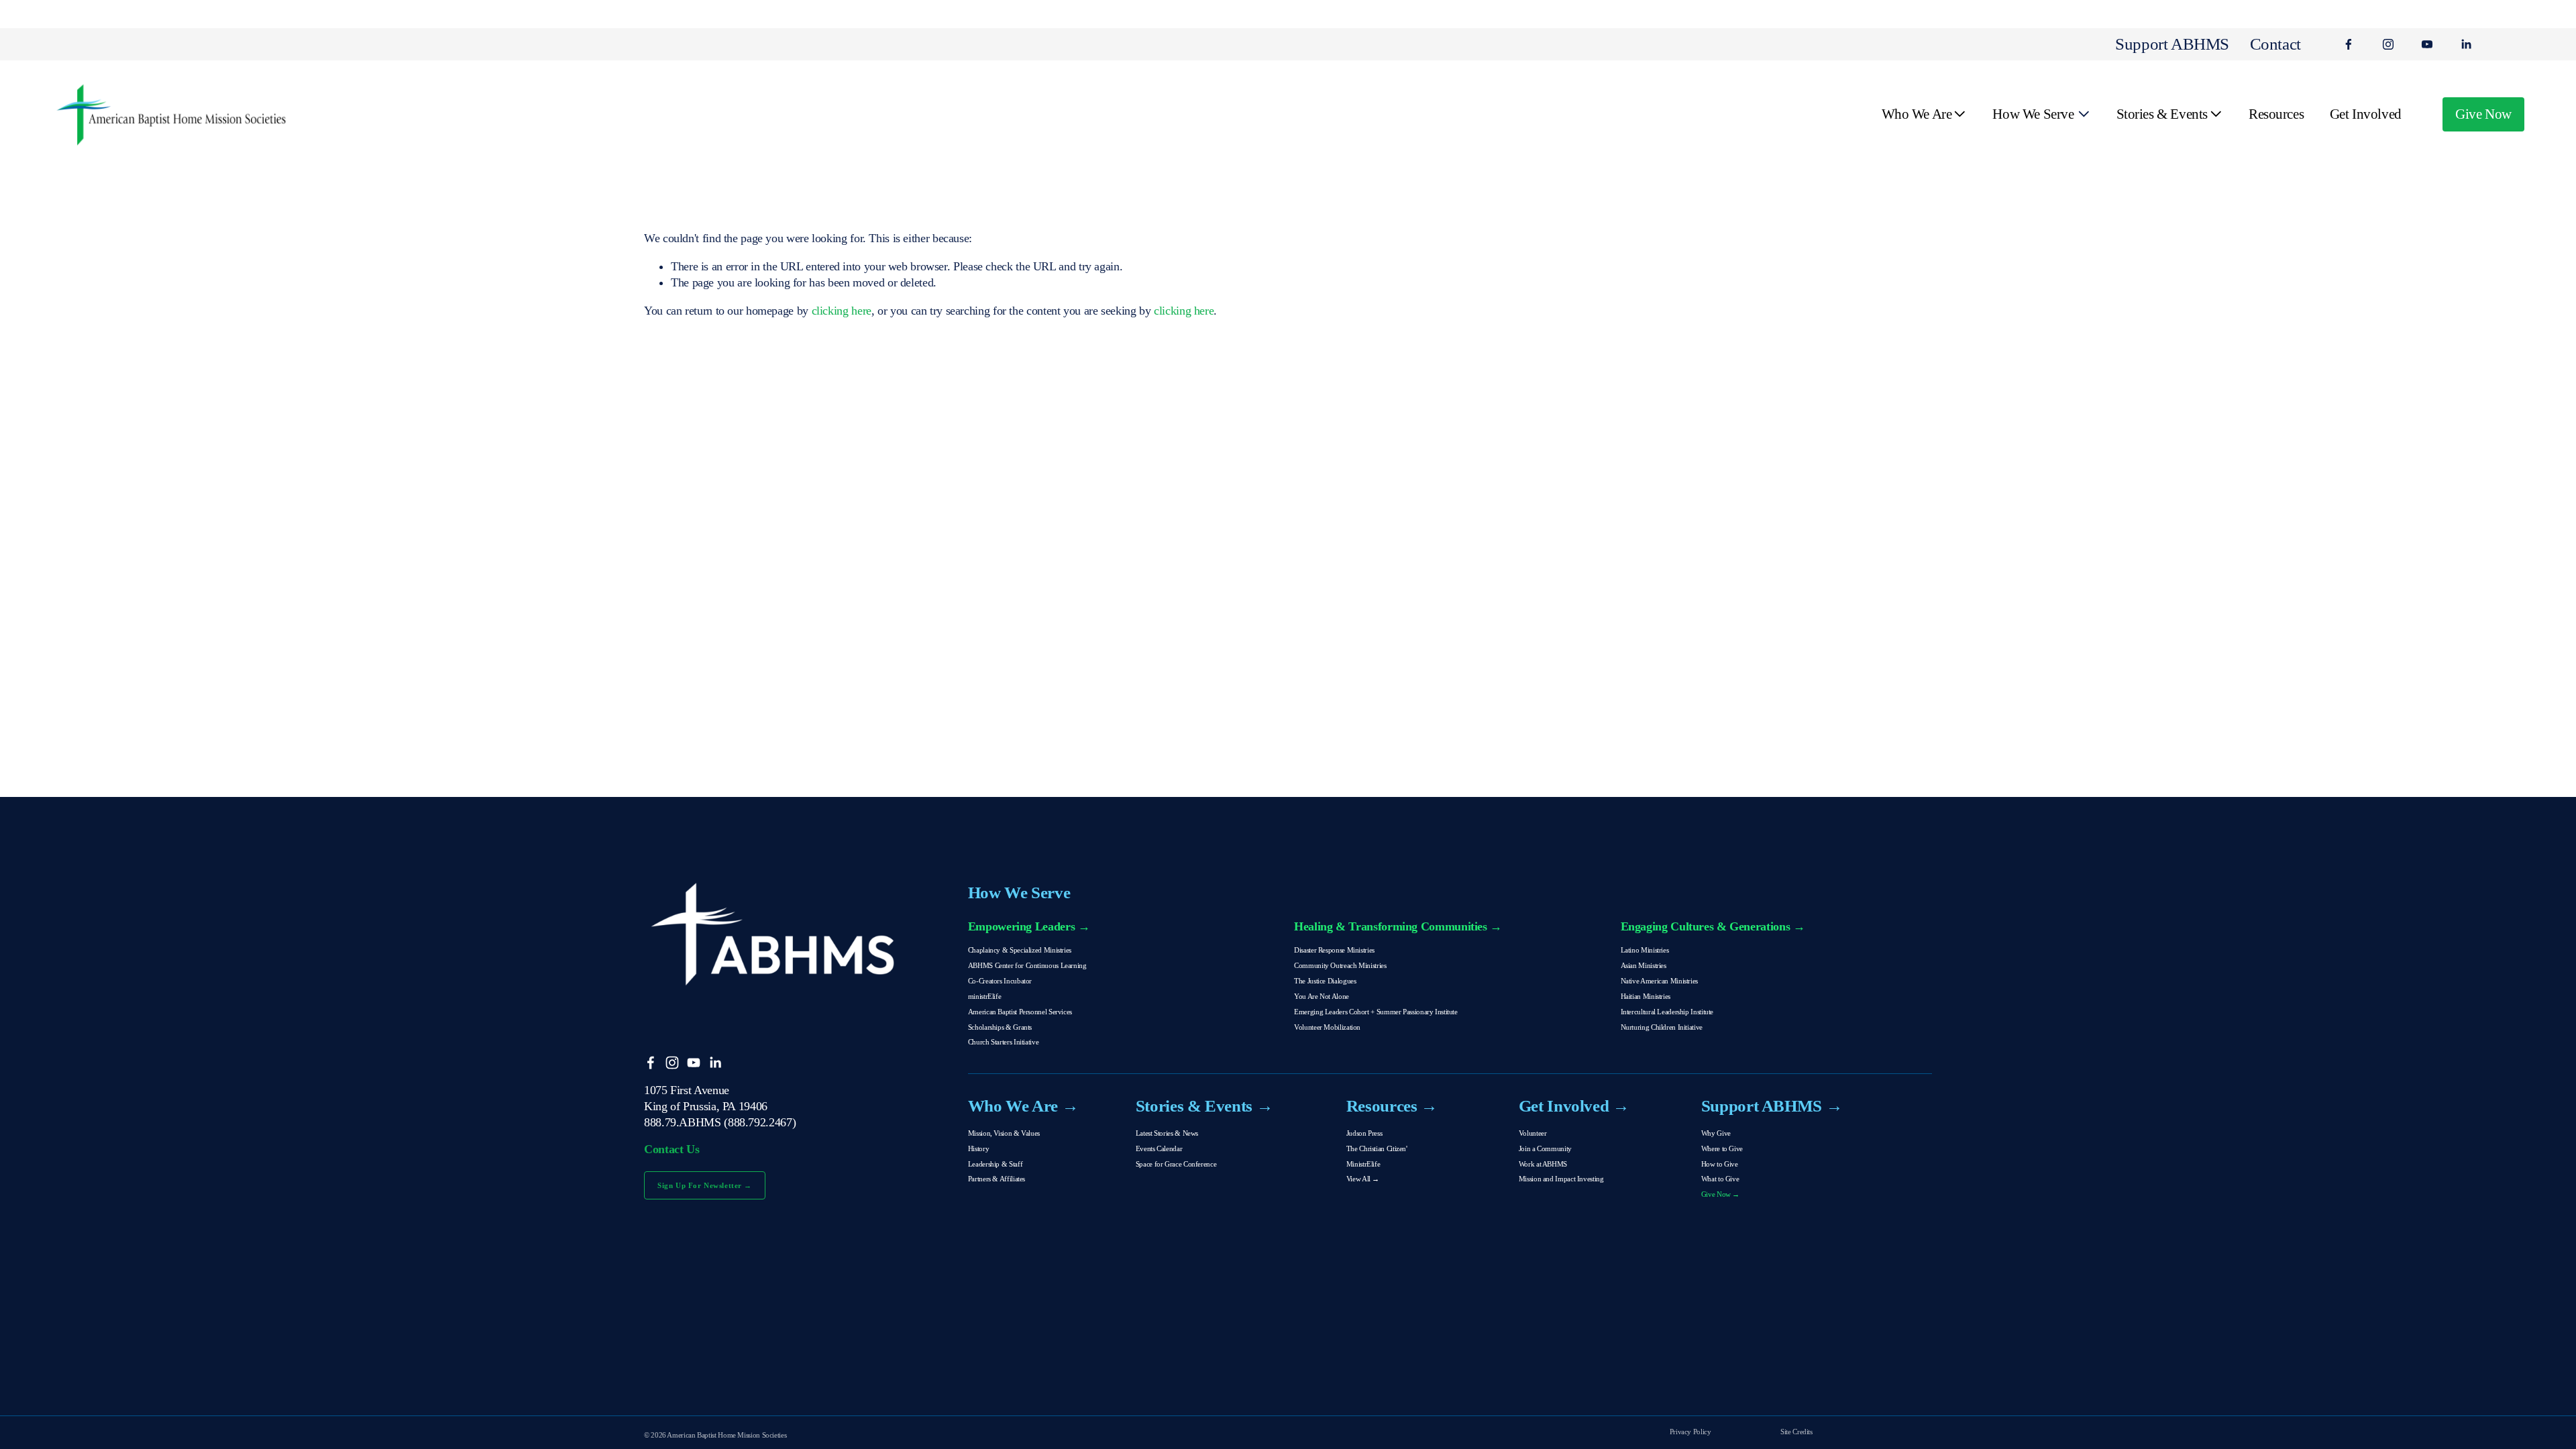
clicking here (842, 311)
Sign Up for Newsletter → (705, 1185)
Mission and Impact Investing (1561, 1179)
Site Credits (1796, 1432)
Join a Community (1545, 1148)
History (978, 1148)
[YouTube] (2427, 44)
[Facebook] (2349, 44)
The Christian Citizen (1376, 1148)
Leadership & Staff (995, 1164)
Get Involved (2366, 114)
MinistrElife (1363, 1164)
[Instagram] (2388, 44)
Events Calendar (1159, 1148)
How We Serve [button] (2033, 114)
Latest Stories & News (1167, 1133)
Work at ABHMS (1543, 1164)
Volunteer (1533, 1133)
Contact (2275, 44)
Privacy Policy (1690, 1432)
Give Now (2483, 114)
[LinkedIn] (2466, 44)
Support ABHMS (2172, 44)
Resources (2276, 114)
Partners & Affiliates (997, 1179)
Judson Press (1364, 1133)
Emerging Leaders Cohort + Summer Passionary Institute (1376, 1012)
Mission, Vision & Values (1004, 1133)
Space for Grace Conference (1176, 1164)
